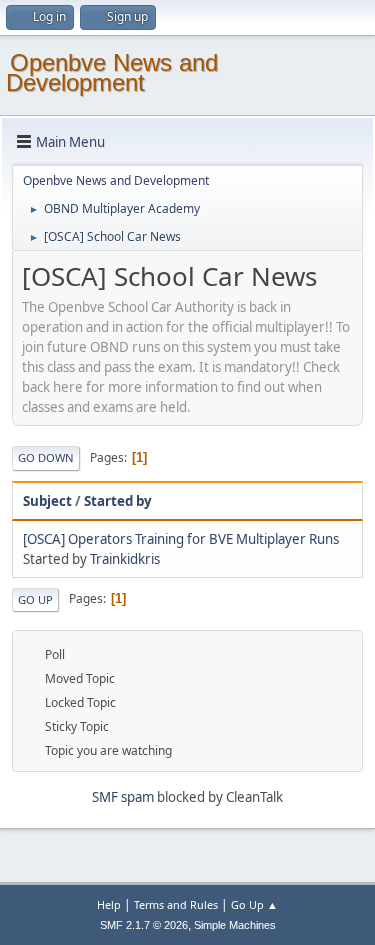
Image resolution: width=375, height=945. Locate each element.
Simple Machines (235, 925)
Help (109, 904)
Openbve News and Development (112, 72)
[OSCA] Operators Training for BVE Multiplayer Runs (181, 539)
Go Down (46, 457)
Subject (47, 501)
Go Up (35, 599)
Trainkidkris (125, 559)
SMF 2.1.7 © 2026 (144, 925)
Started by (118, 501)
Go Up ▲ (254, 904)
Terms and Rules (176, 904)
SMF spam (123, 797)
